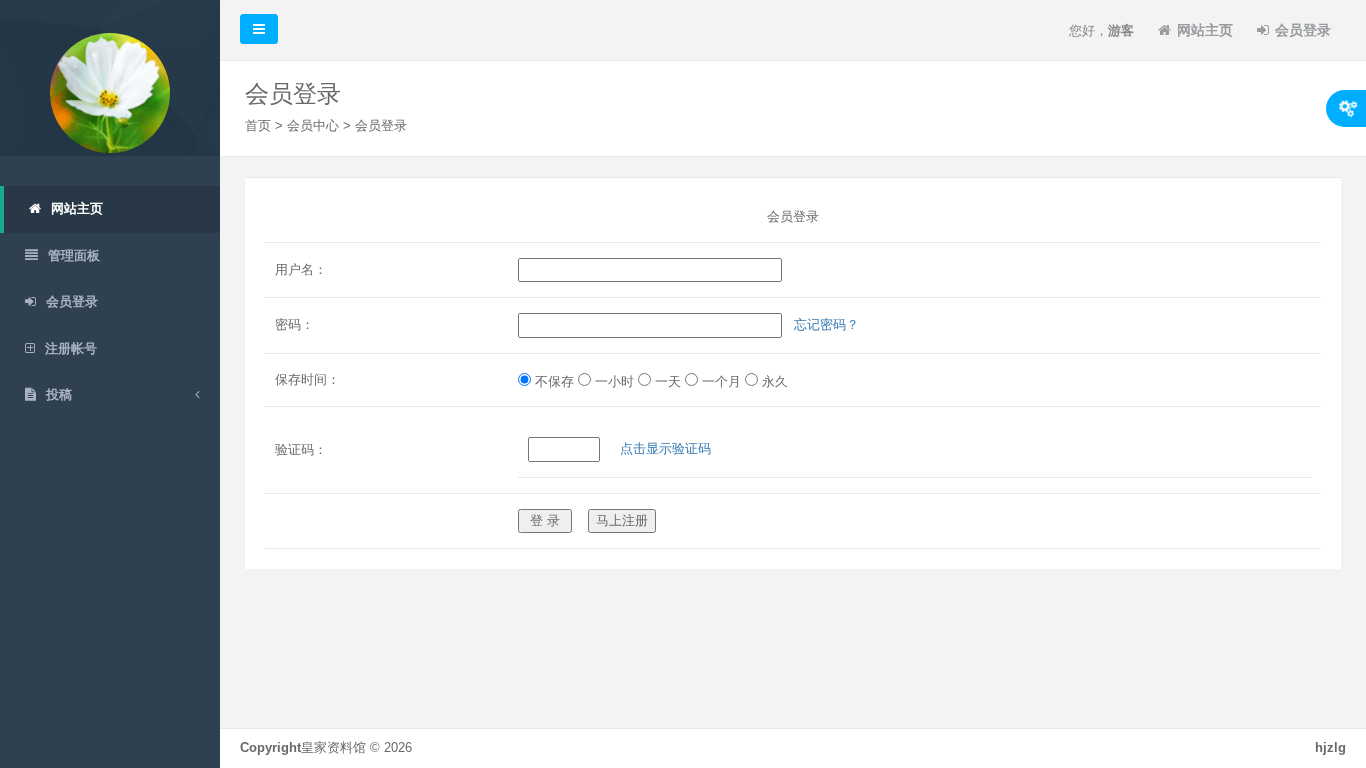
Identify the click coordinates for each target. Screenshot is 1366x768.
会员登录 (1303, 30)
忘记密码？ (826, 324)
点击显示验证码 (665, 448)
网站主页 (1205, 30)
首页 (258, 125)
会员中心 (313, 125)
